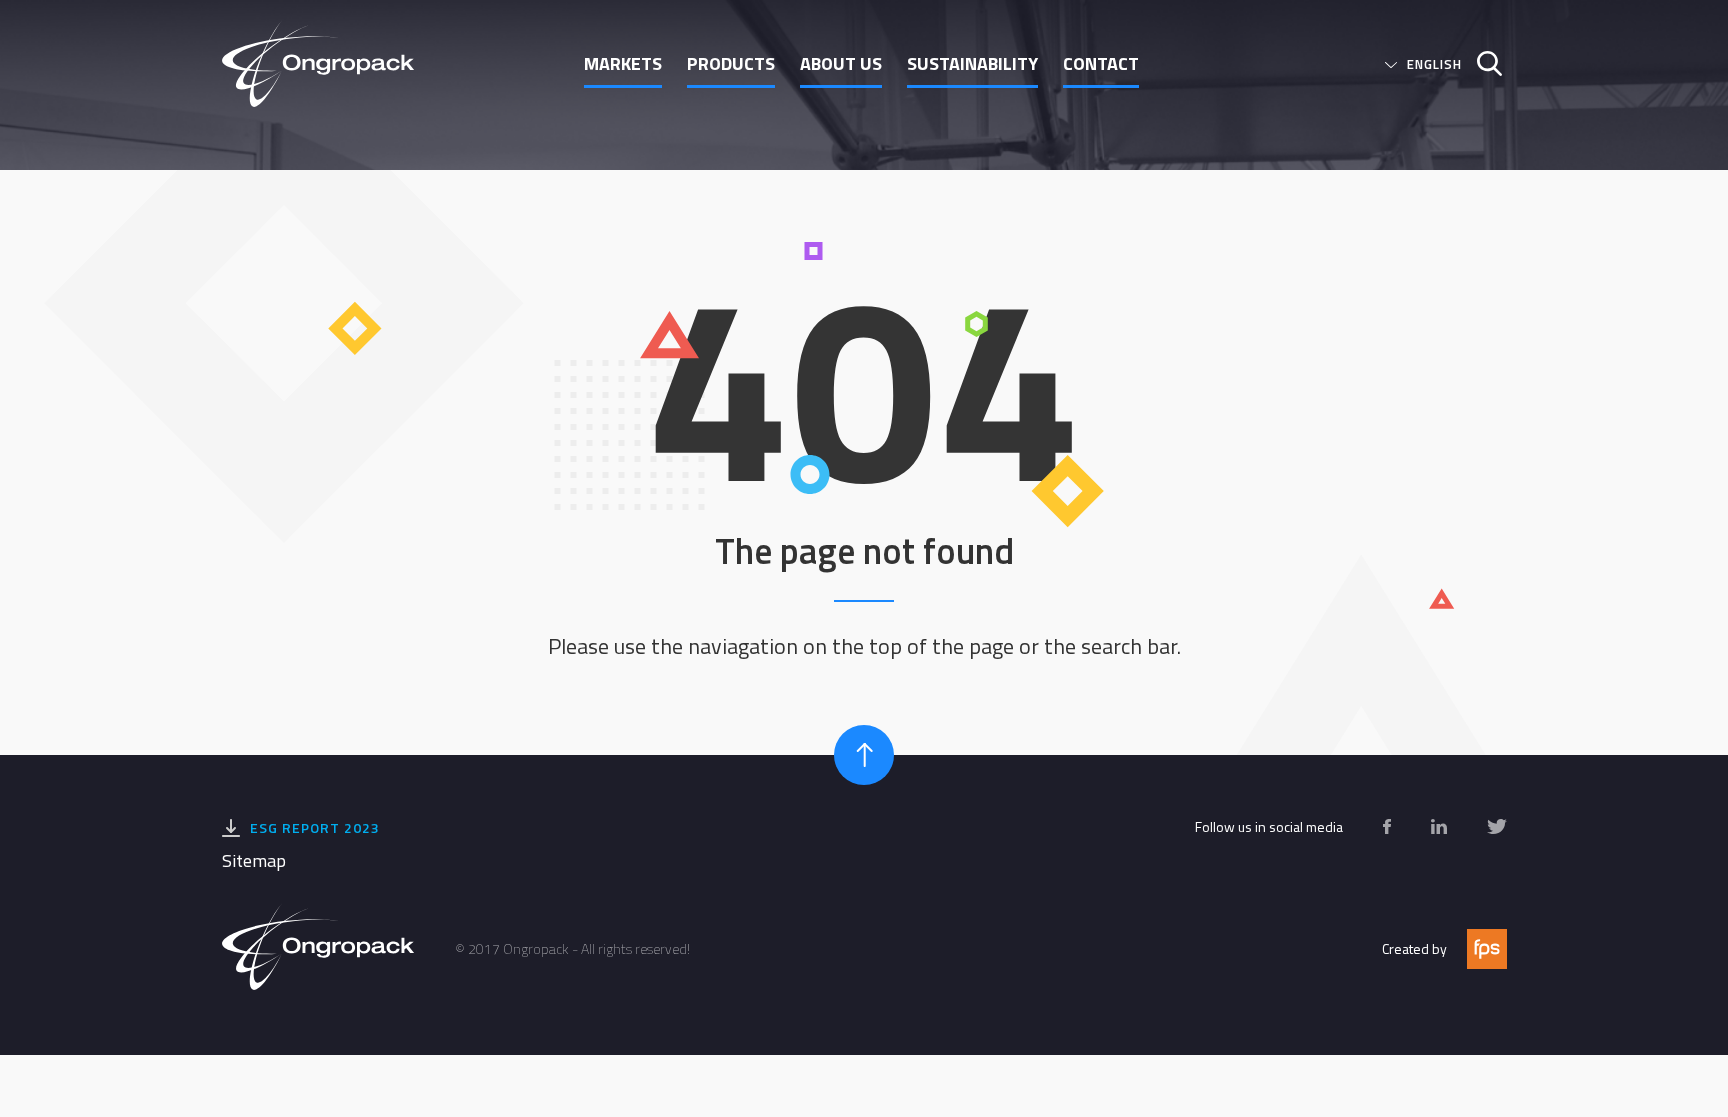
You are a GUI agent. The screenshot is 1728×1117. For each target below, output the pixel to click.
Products (731, 63)
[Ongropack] (326, 63)
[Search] (1482, 63)
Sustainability (972, 63)
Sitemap (254, 860)
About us (841, 63)
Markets (623, 63)
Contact (1101, 63)
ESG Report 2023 (315, 827)
